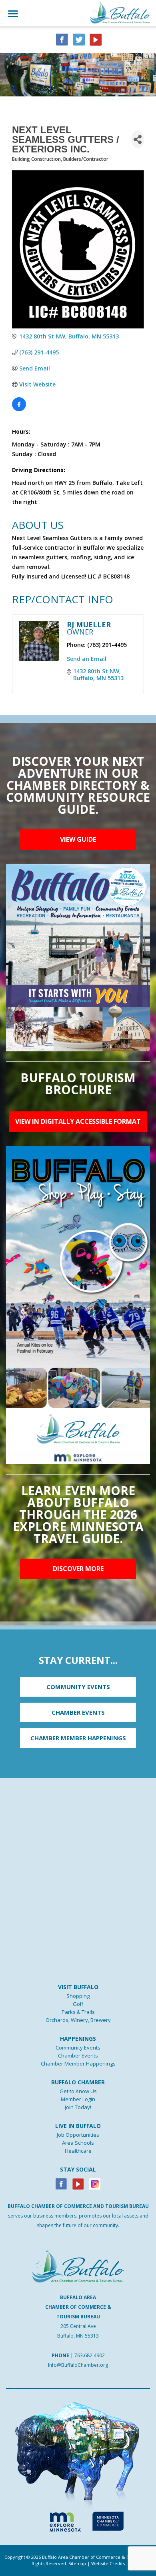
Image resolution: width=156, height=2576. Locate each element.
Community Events (78, 2048)
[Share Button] (138, 139)
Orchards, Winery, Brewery (78, 2020)
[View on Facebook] (19, 409)
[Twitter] (79, 39)
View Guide (78, 839)
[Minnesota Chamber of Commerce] (108, 2520)
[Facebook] (61, 2183)
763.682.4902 (90, 2355)
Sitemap (77, 2563)
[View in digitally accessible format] (78, 1304)
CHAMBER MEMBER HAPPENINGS (78, 1738)
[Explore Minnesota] (62, 2520)
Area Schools (78, 2143)
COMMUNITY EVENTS (78, 1687)
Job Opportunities (78, 2135)
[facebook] (62, 39)
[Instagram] (95, 2183)
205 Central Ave (78, 2326)
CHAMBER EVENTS (78, 1712)
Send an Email (87, 659)
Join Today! (78, 2107)
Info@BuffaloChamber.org (78, 2365)
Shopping (78, 1996)
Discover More (78, 1569)
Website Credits (108, 2563)
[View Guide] (78, 957)
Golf (78, 2004)
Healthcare (78, 2151)
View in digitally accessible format (78, 1121)
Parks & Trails (78, 2012)
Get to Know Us (78, 2091)
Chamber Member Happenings (78, 2064)
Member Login (78, 2099)
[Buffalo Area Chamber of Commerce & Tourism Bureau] (120, 12)
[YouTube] (96, 39)
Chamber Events (78, 2056)
